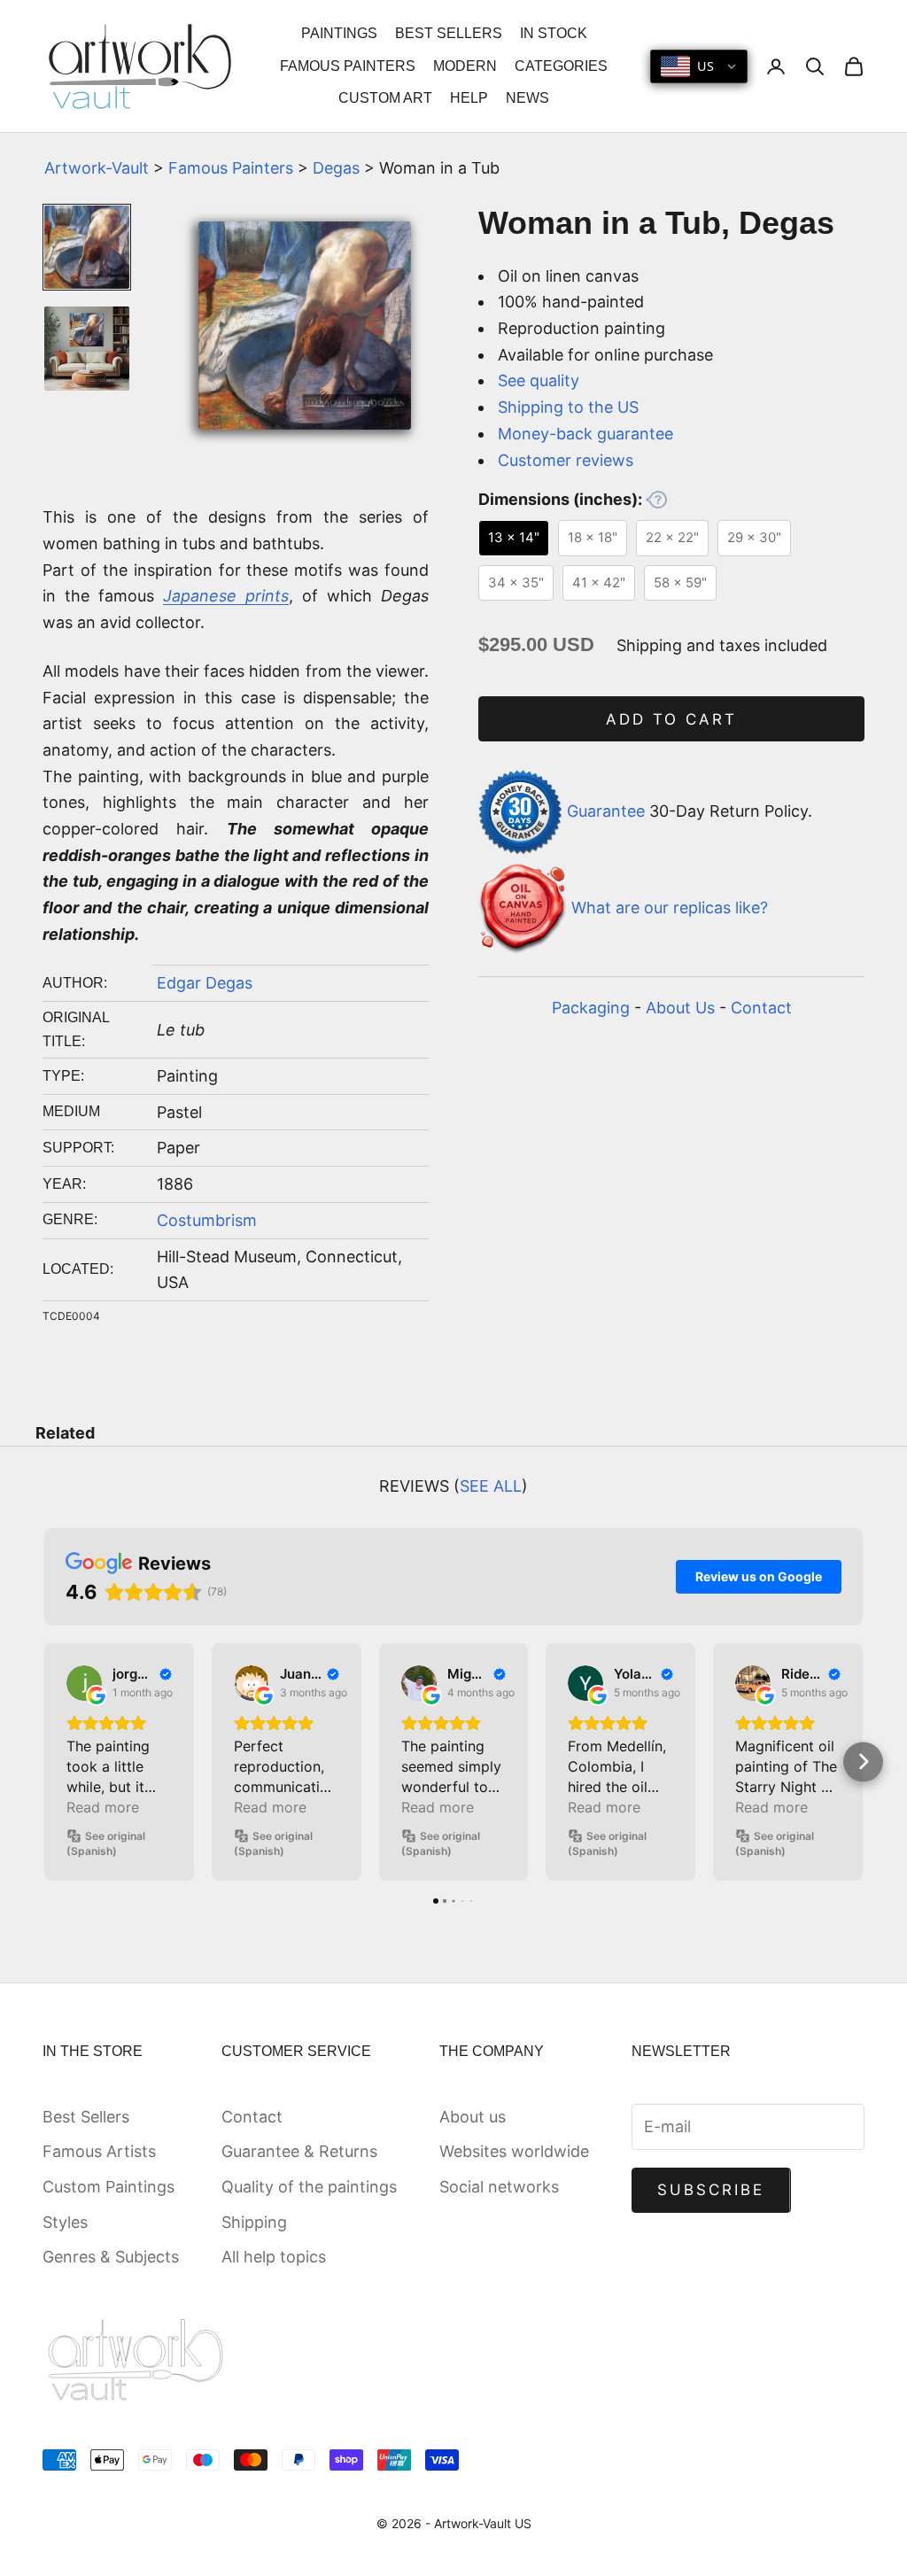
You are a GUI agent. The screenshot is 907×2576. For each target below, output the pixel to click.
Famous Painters (231, 168)
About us (473, 2117)
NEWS (527, 98)
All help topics (274, 2257)
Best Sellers (86, 2117)
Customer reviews (566, 460)
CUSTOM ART (385, 98)
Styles (65, 2222)
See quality (539, 380)
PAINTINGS (339, 33)
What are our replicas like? (670, 908)
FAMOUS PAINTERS (348, 66)
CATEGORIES (561, 66)
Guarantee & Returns (299, 2151)
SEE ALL (491, 1486)
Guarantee (606, 811)
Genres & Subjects (111, 2257)
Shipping (254, 2222)
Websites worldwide (514, 2151)
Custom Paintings (109, 2187)
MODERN (465, 66)
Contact (761, 1008)
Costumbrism (207, 1220)
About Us (680, 1008)
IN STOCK (554, 33)
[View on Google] (84, 1683)
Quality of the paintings (309, 2187)
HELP (469, 98)
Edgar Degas (205, 983)
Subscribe (711, 2190)
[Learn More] (656, 500)
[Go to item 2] (87, 349)
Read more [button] (103, 1807)
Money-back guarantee (585, 434)
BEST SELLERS (449, 33)
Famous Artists (99, 2151)
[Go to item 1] (87, 248)
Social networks (499, 2187)
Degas (336, 168)
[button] (45, 1761)
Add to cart (672, 719)
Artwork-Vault (97, 168)
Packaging (591, 1008)
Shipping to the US (568, 407)
